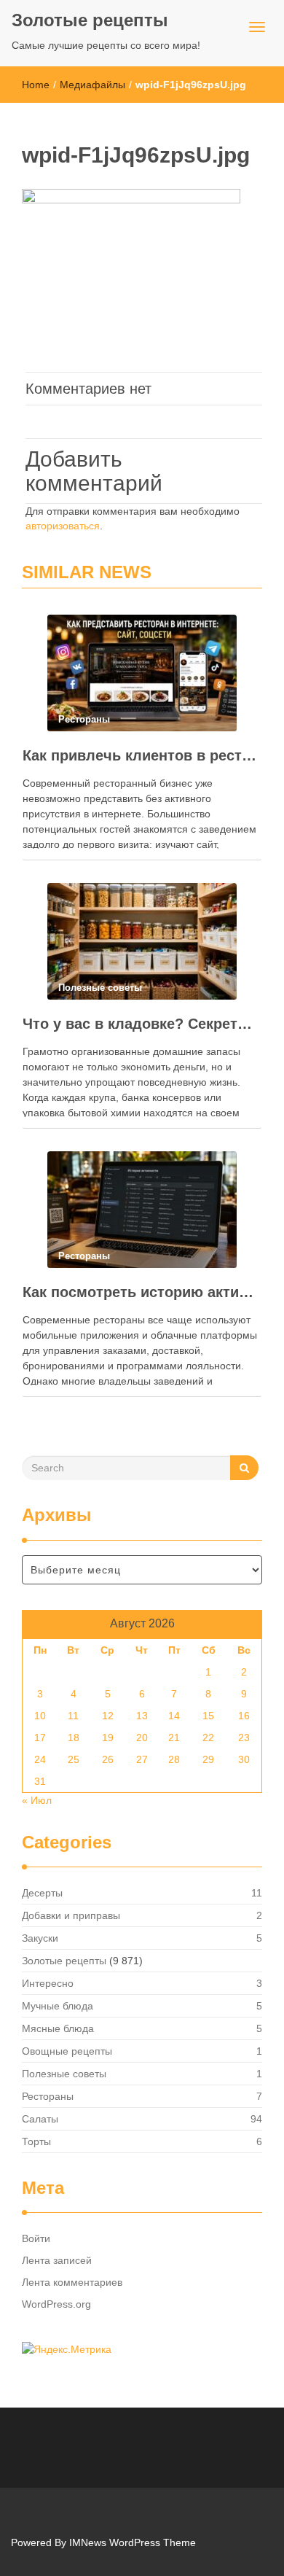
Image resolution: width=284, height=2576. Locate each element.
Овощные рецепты (67, 2051)
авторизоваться (63, 526)
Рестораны (48, 2096)
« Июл (37, 1800)
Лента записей (57, 2260)
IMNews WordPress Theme (133, 2542)
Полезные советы (64, 2074)
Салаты (40, 2119)
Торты (36, 2141)
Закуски (40, 1938)
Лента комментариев (72, 2282)
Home (36, 85)
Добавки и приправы (71, 1915)
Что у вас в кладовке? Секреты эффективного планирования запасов (142, 1024)
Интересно (48, 1983)
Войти (36, 2238)
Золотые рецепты (90, 20)
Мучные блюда (58, 2006)
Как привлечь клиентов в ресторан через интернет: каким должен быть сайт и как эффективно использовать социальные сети (142, 755)
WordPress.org (56, 2304)
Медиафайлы (92, 85)
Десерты (42, 1893)
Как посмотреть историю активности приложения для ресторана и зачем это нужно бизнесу (142, 1292)
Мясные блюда (58, 2028)
